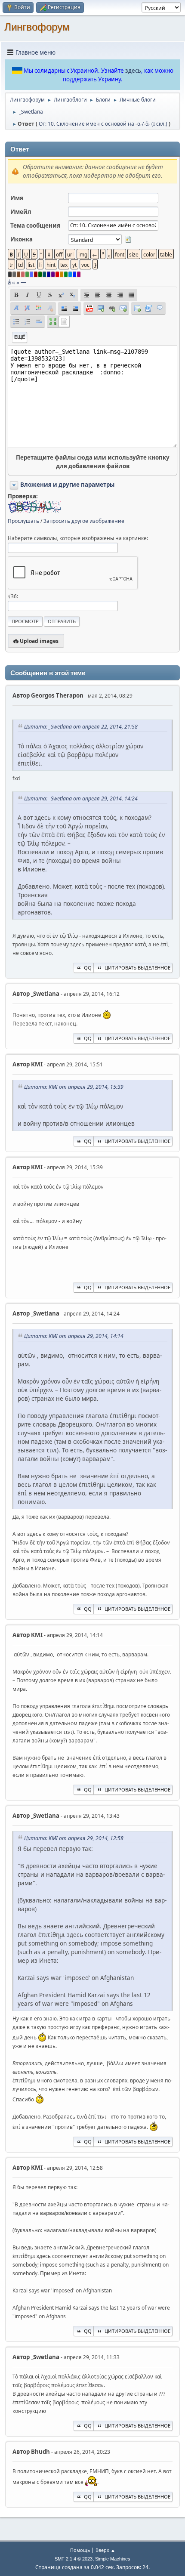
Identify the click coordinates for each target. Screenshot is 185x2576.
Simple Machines (113, 2559)
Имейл (21, 212)
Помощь (80, 2550)
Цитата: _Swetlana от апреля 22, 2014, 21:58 (81, 727)
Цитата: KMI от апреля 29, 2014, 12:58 (74, 1838)
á (9, 282)
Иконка (22, 239)
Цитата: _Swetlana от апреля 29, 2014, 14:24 (81, 798)
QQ (88, 968)
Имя (17, 198)
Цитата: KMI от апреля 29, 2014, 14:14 (74, 1336)
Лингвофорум (37, 27)
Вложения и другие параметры (67, 485)
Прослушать (23, 521)
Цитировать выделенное (137, 968)
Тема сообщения (35, 225)
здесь (133, 71)
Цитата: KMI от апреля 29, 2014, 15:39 (74, 1087)
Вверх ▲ (105, 2550)
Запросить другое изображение (84, 521)
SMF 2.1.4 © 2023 (74, 2559)
